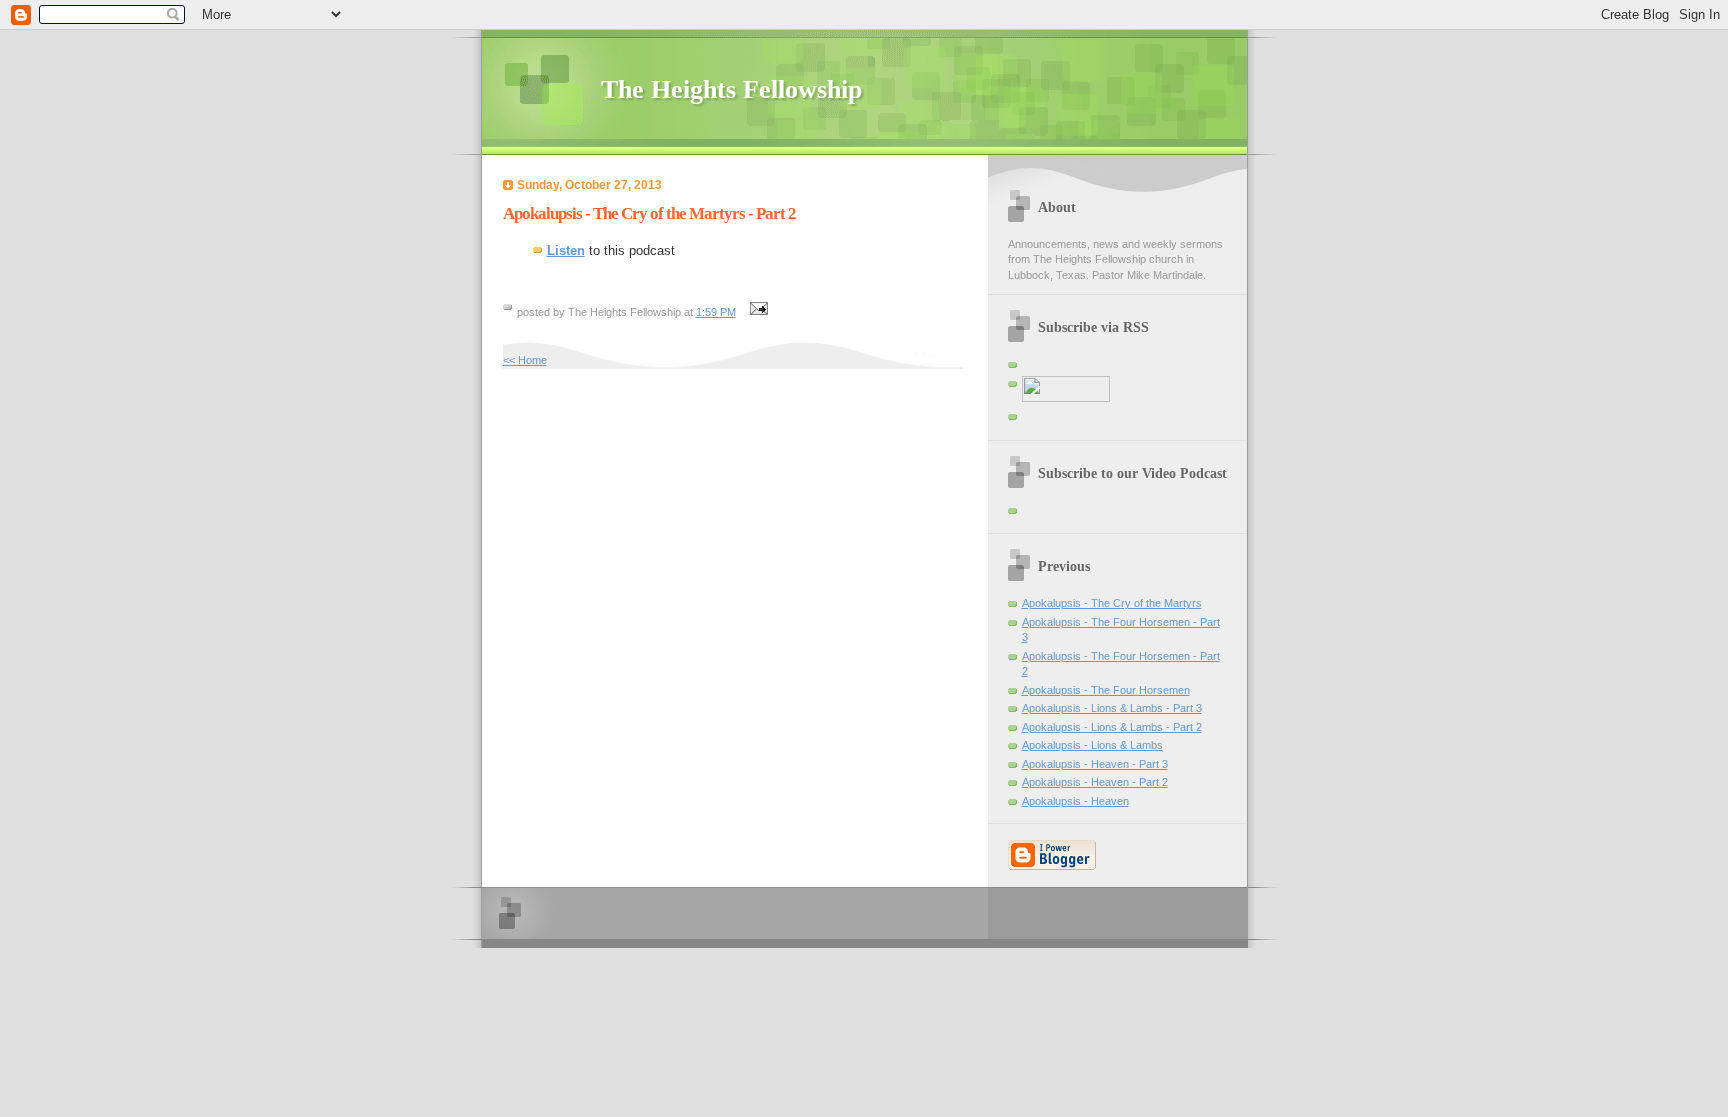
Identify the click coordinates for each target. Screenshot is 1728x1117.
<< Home (525, 360)
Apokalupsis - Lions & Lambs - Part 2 (1112, 727)
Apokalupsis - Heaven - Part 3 (1095, 764)
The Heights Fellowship (731, 89)
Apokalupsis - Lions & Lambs (1092, 745)
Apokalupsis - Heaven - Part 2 (1095, 782)
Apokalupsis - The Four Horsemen (1106, 690)
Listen (566, 250)
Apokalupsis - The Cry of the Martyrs (1112, 603)
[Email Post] (757, 312)
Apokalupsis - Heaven (1075, 801)
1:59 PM (716, 312)
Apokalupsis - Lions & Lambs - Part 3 (1112, 708)
